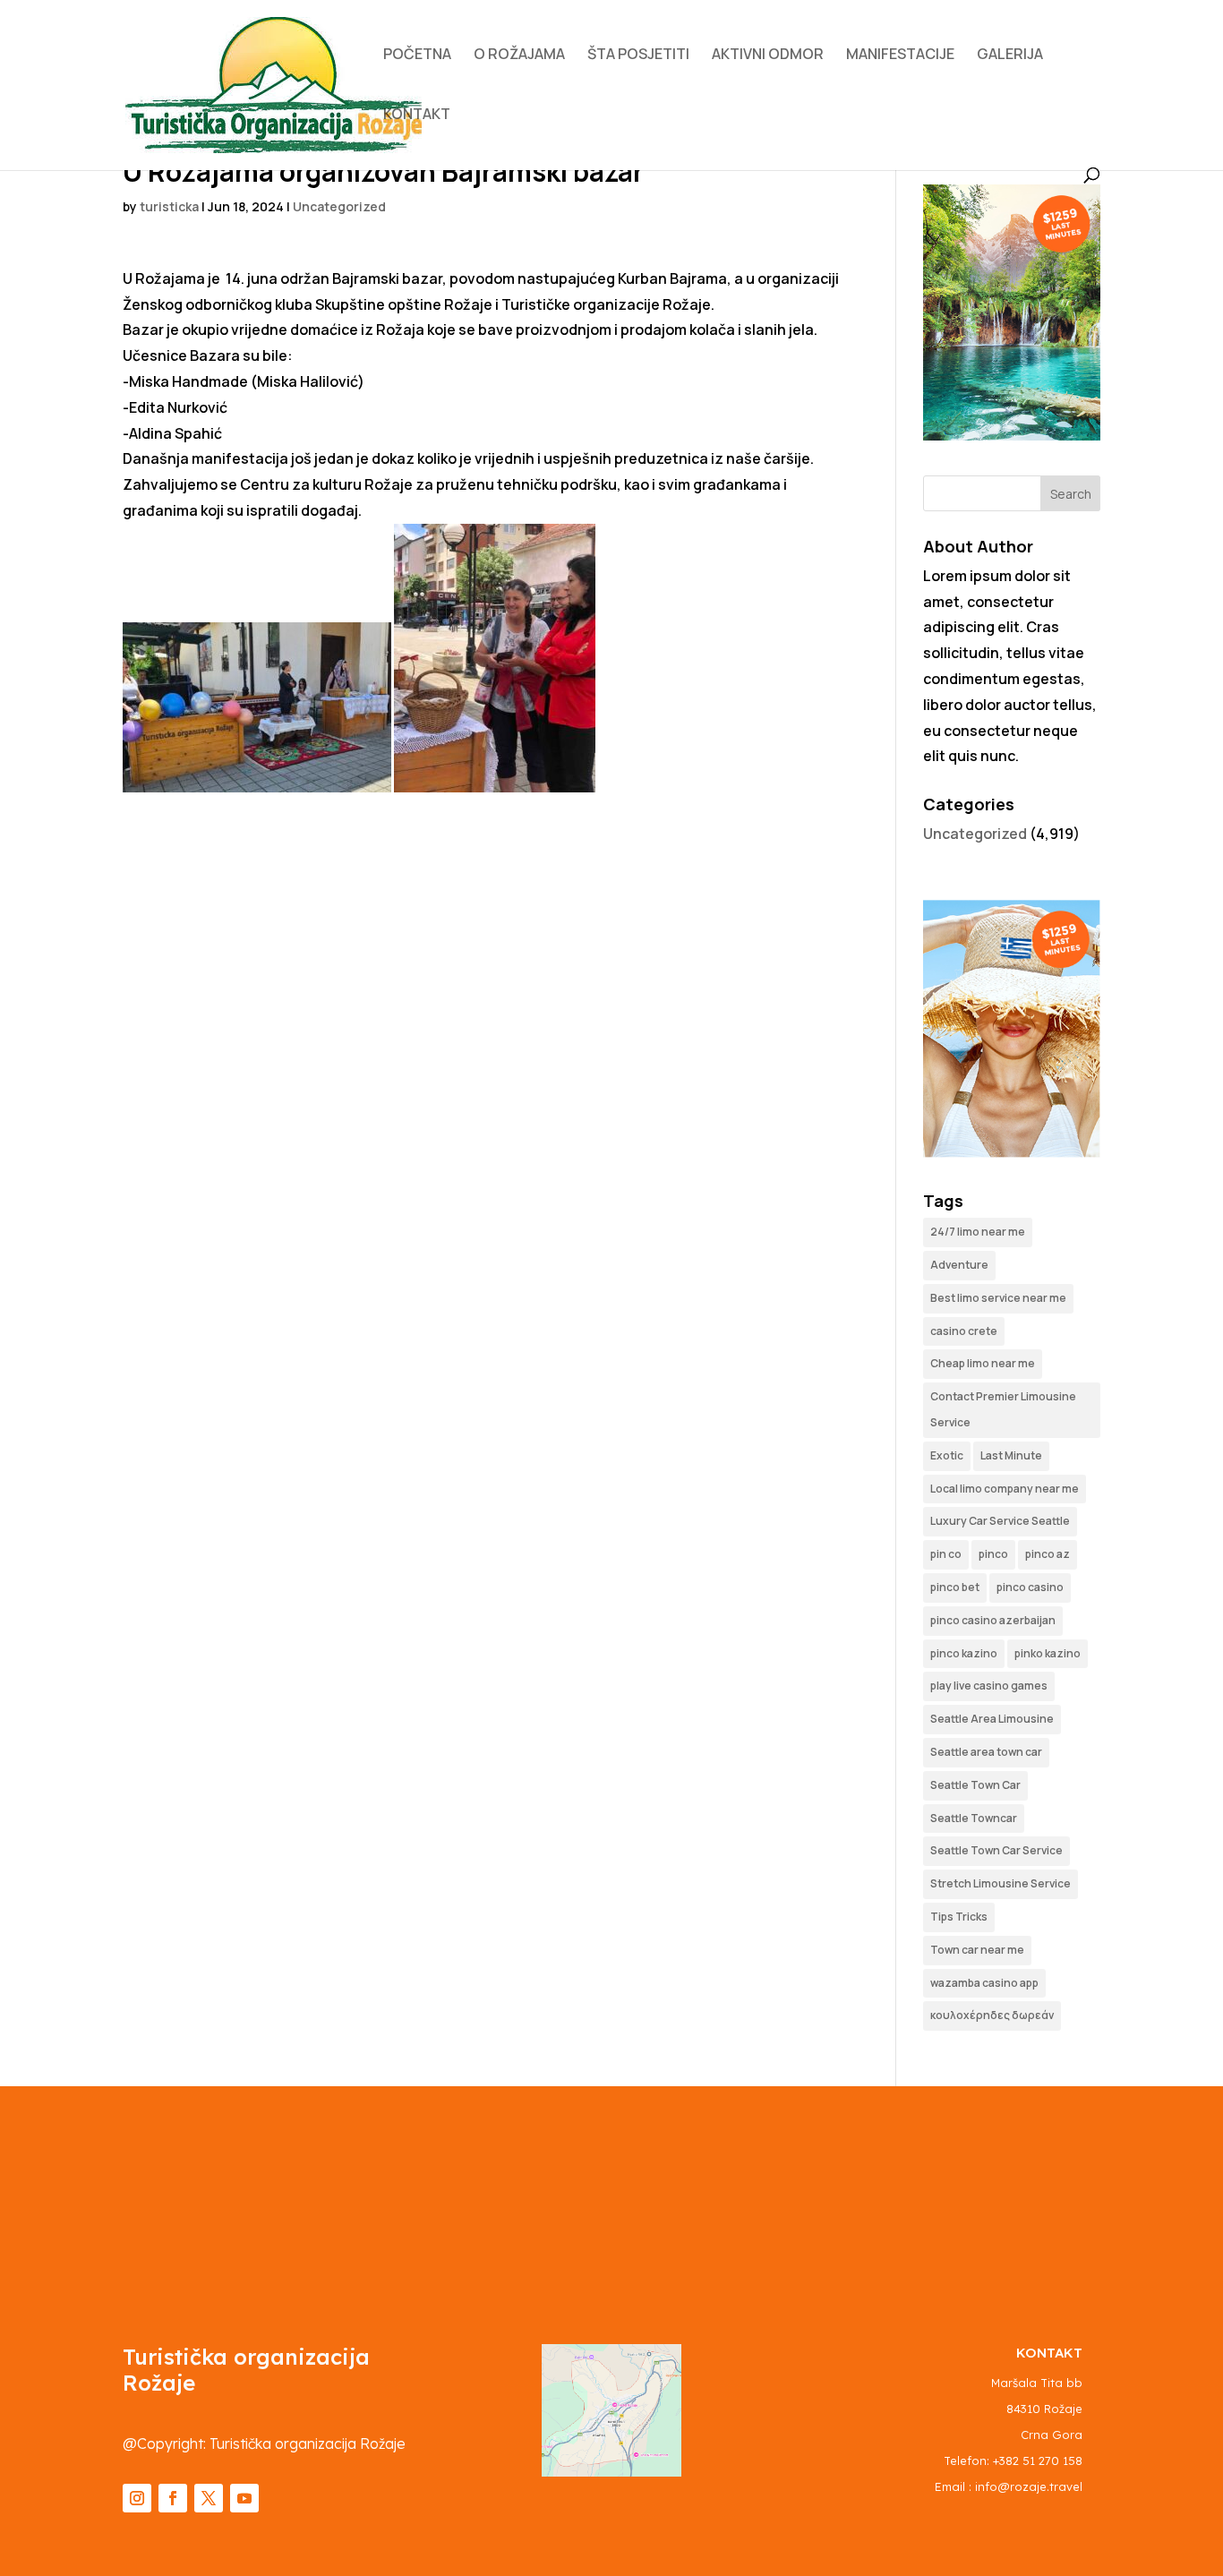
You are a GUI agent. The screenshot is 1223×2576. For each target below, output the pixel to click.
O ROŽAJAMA (519, 56)
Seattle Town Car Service (996, 1850)
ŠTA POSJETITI (638, 56)
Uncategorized (339, 206)
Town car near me (977, 1950)
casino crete (964, 1331)
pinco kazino (964, 1653)
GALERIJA (1010, 56)
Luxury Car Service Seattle (1000, 1521)
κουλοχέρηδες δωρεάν (992, 2015)
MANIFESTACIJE (900, 56)
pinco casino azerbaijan (993, 1620)
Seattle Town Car (975, 1785)
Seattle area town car (986, 1752)
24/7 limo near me (978, 1232)
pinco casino (1030, 1587)
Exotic (947, 1455)
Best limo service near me (998, 1298)
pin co (946, 1554)
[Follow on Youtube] (244, 2498)
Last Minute (1011, 1455)
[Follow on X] (209, 2498)
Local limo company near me (1005, 1489)
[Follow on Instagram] (137, 2498)
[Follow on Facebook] (173, 2498)
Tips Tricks (959, 1917)
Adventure (959, 1265)
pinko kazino (1048, 1653)
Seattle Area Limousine (992, 1719)
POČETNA (417, 56)
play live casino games (989, 1686)
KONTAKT (417, 116)
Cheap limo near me (983, 1363)
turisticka (169, 206)
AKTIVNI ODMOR (768, 56)
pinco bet (955, 1587)
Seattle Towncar (974, 1818)
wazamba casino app (984, 1983)
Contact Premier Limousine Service (1003, 1409)
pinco (993, 1554)
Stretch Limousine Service (1001, 1883)
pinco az (1048, 1554)
